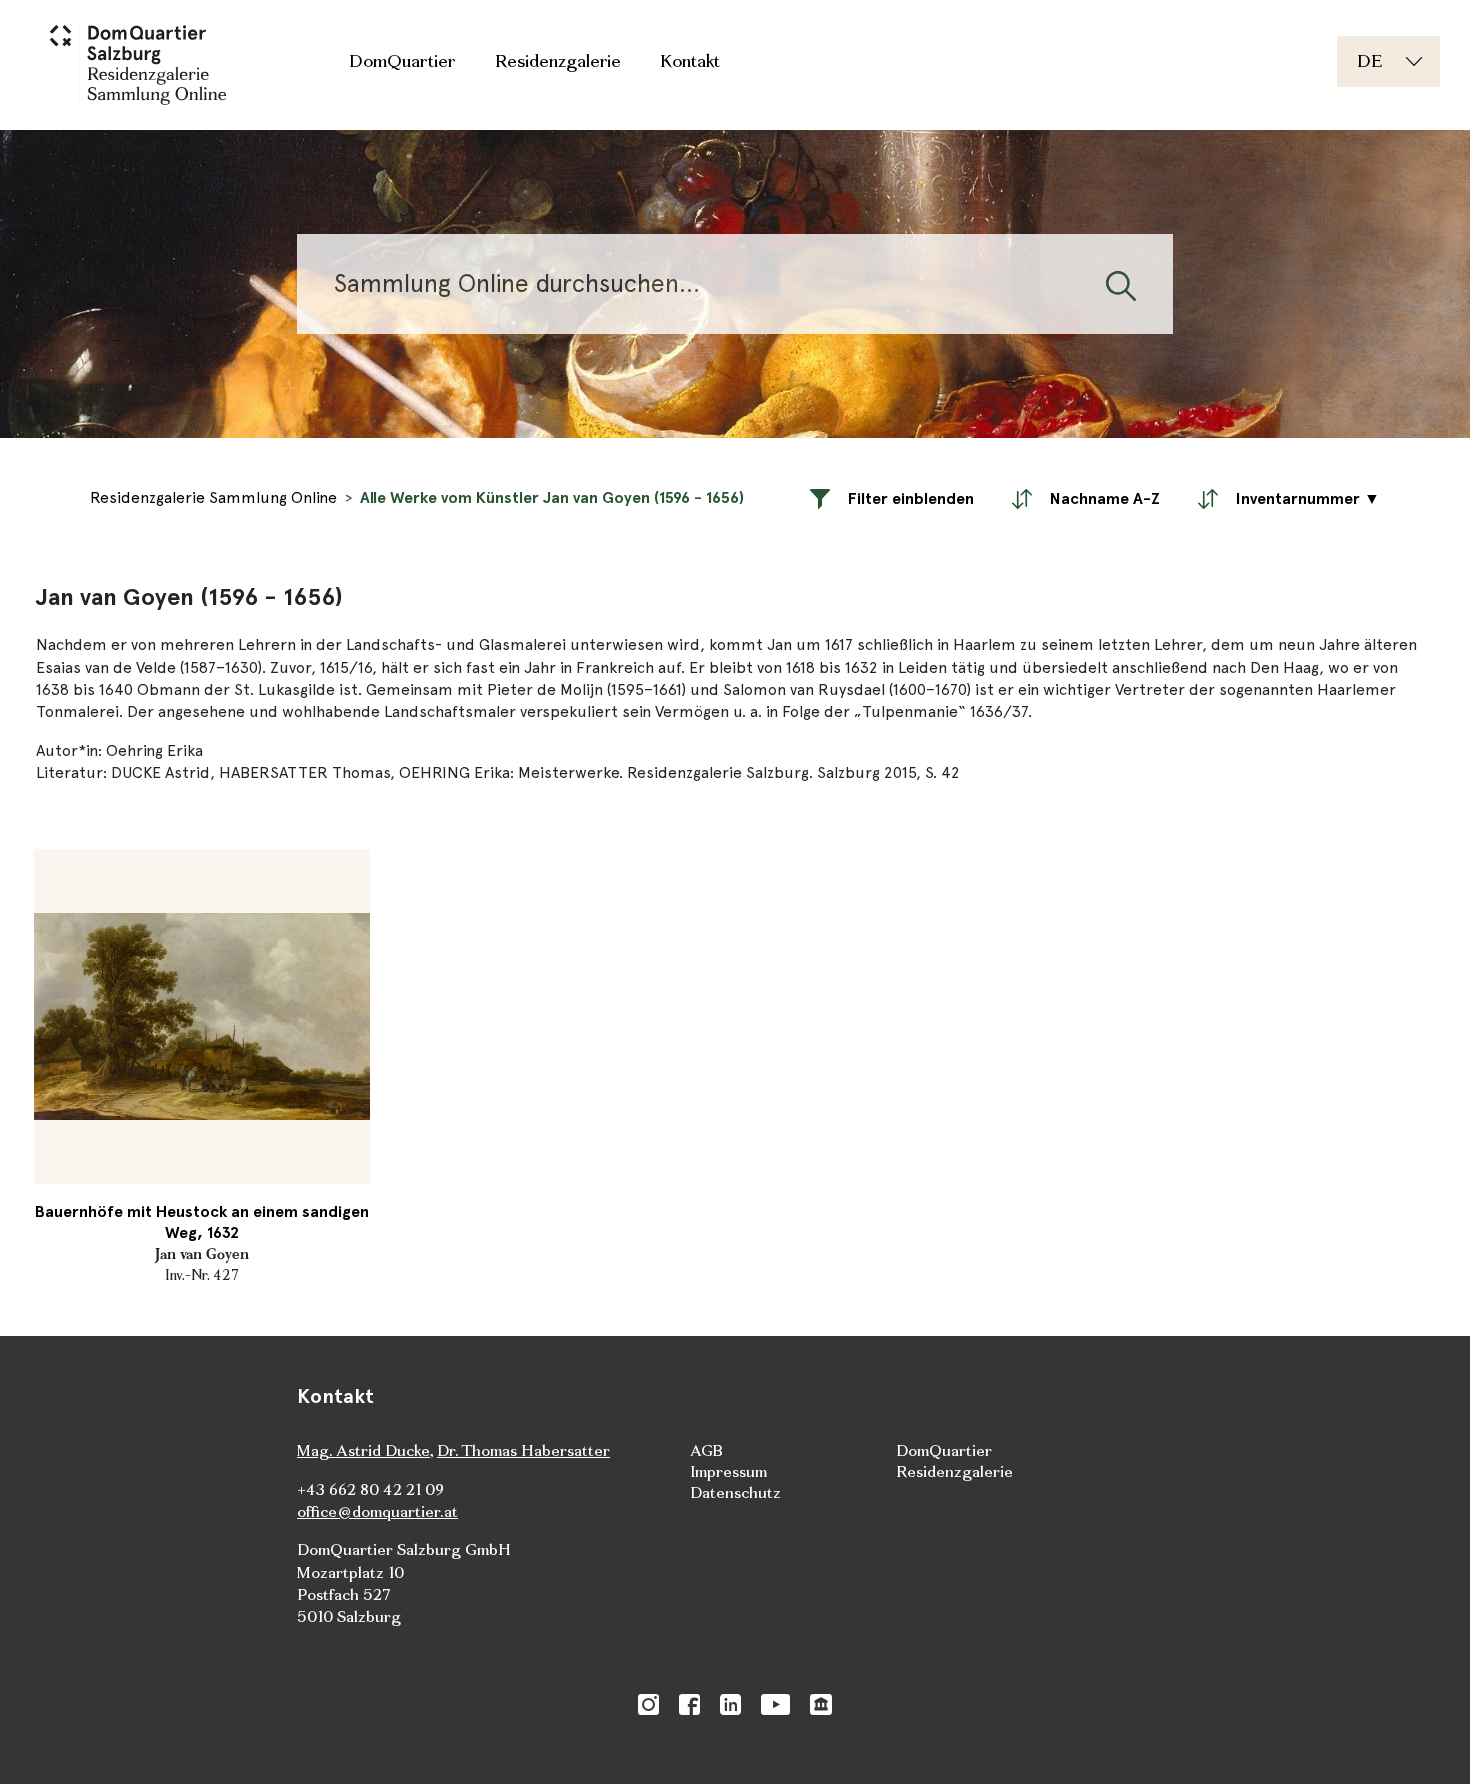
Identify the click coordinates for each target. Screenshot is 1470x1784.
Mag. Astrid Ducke (363, 1450)
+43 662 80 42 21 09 (370, 1489)
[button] (892, 498)
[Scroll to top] (1426, 1740)
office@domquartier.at (377, 1511)
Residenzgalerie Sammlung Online (213, 497)
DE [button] (1369, 60)
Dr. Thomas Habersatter (523, 1450)
